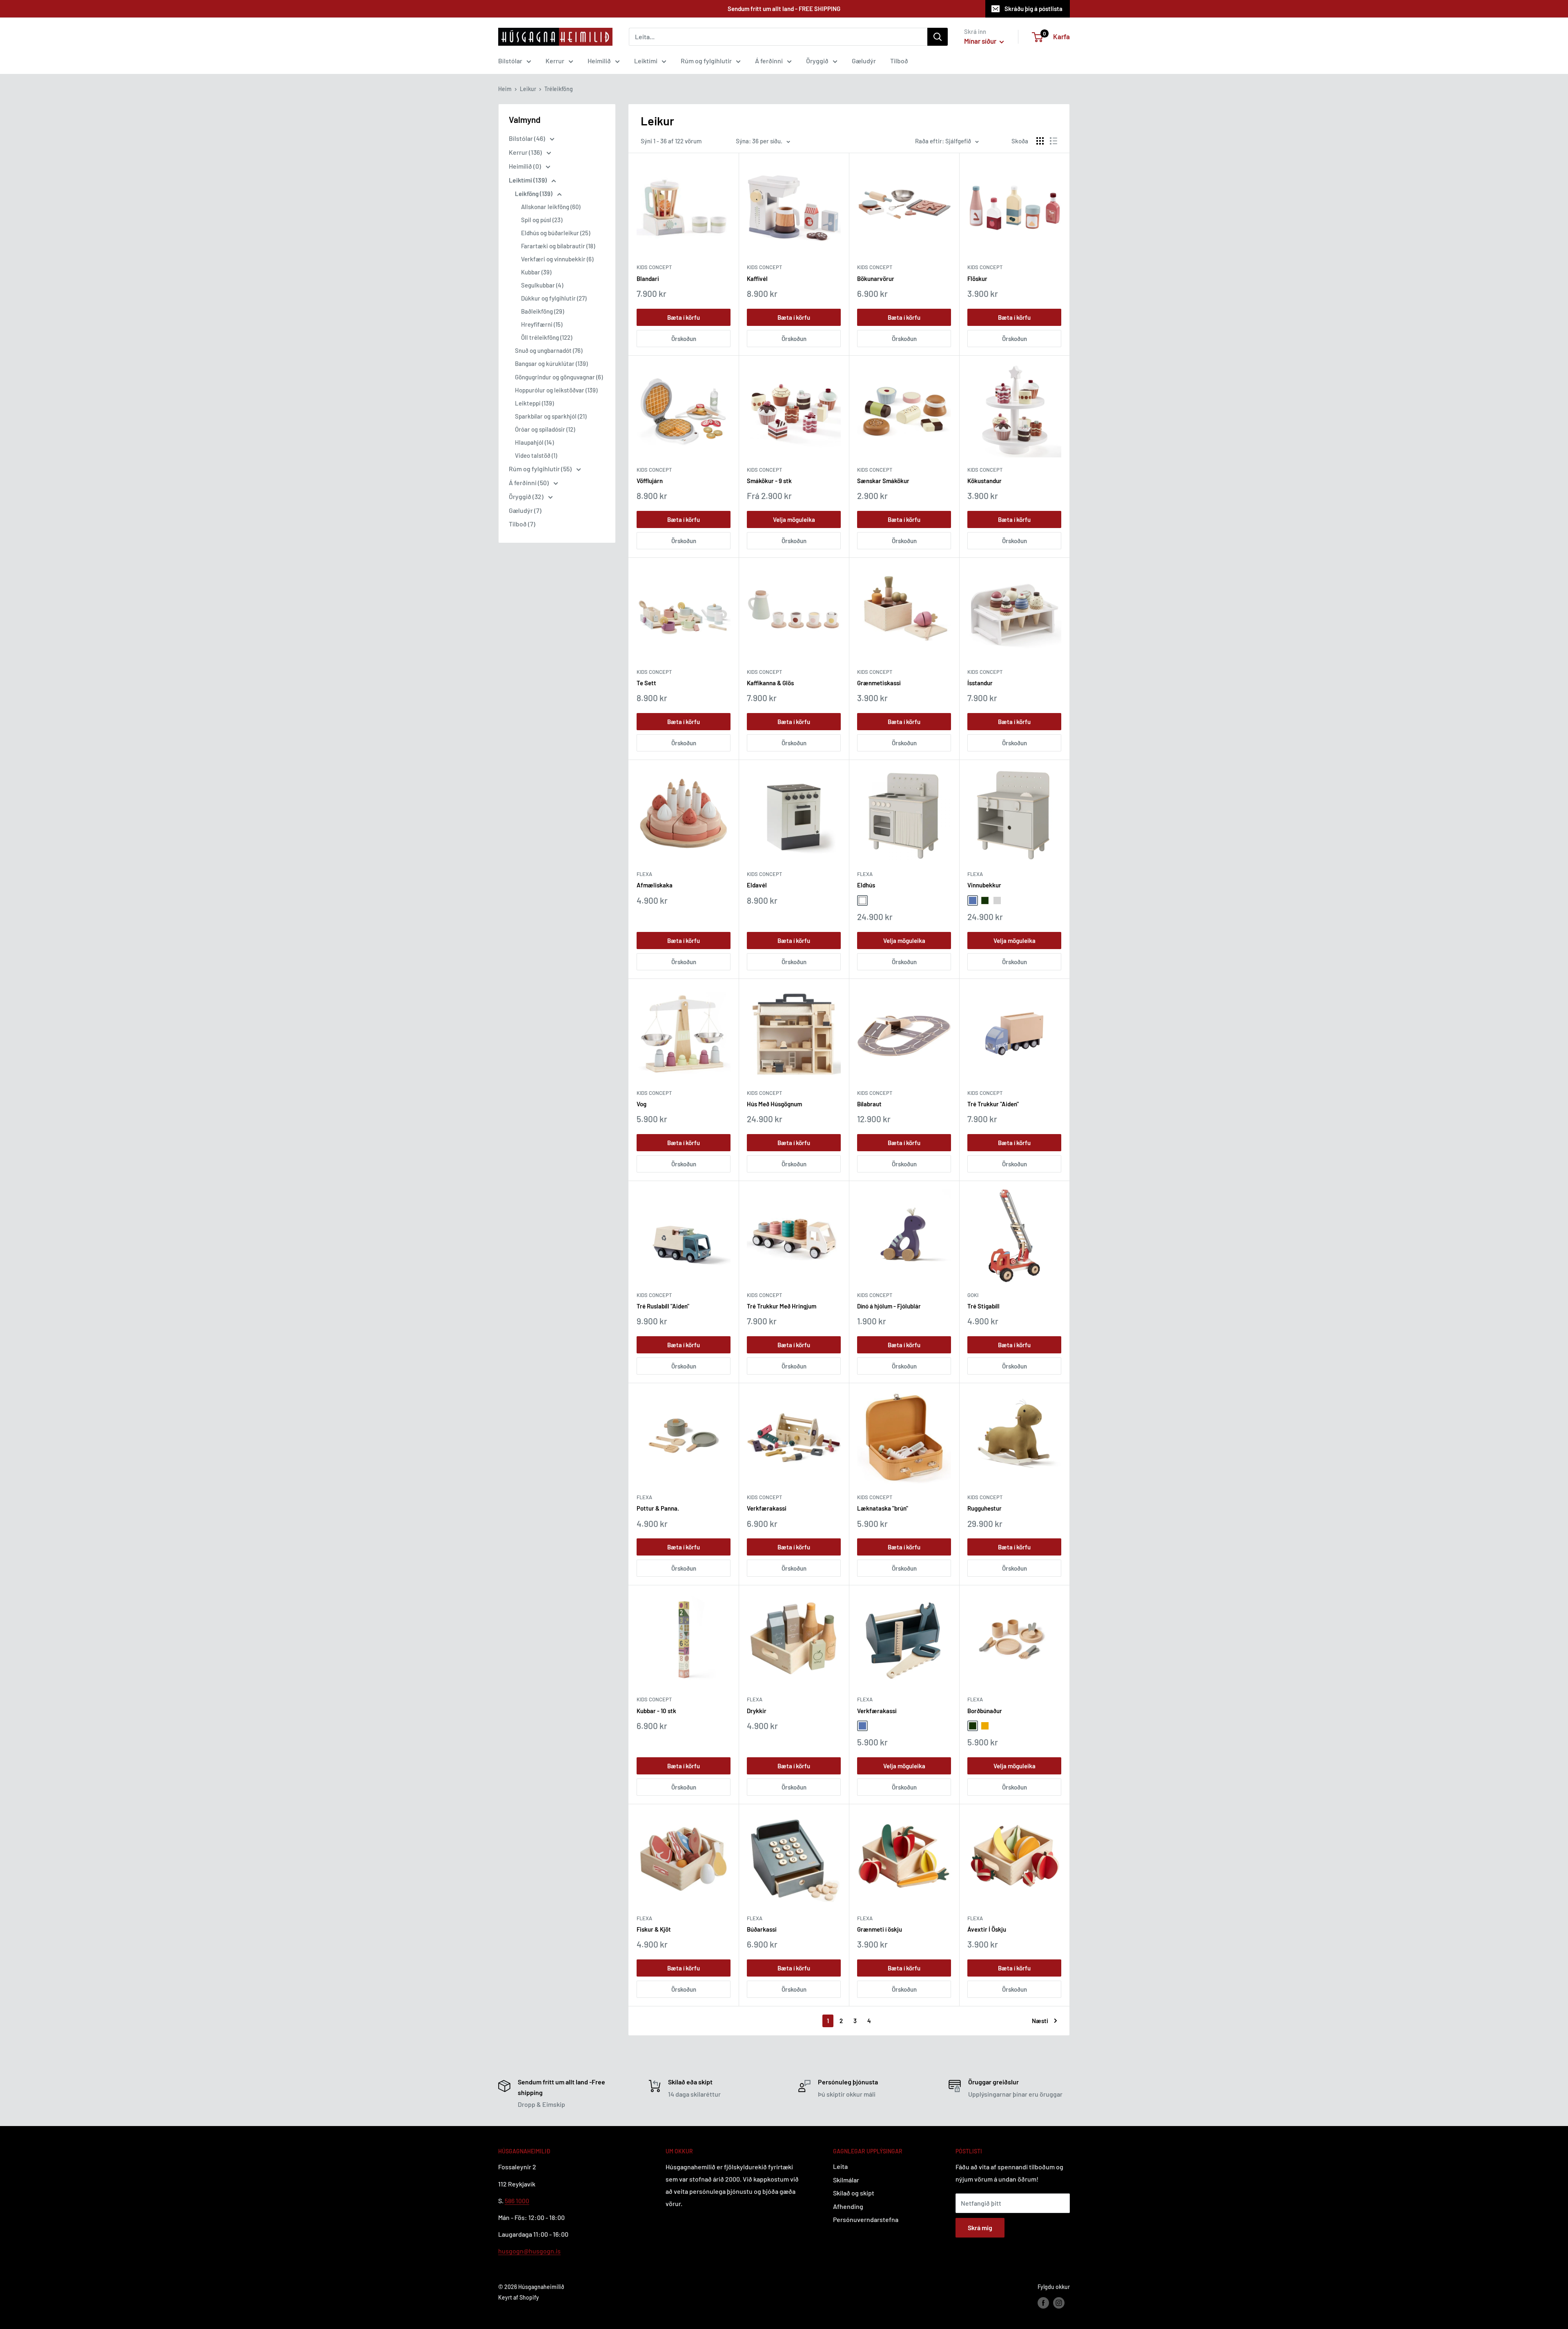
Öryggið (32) (527, 496)
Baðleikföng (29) (542, 311)
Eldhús (866, 885)
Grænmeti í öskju (880, 1929)
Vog (641, 1104)
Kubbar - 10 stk (656, 1711)
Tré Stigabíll (983, 1306)
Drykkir (757, 1711)
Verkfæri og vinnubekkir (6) (557, 259)
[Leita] (938, 37)
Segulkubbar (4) (542, 285)
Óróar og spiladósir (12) (545, 429)
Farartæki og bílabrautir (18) (558, 246)
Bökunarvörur (876, 279)
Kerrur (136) (526, 152)
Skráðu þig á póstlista (1033, 9)
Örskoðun (684, 339)
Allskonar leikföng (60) (551, 207)
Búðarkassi (762, 1929)
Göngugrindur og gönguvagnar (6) (559, 377)
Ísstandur (980, 683)
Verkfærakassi (767, 1508)
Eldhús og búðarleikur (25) (556, 233)
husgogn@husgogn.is (529, 2251)
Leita (840, 2166)
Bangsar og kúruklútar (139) (551, 363)
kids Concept (654, 1093)
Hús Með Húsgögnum (774, 1104)
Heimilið (599, 61)
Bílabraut (869, 1104)
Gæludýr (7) (525, 510)
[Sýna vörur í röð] (1040, 141)
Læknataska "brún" (883, 1508)
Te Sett (646, 683)
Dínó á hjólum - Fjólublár (889, 1306)
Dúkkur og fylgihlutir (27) (554, 298)
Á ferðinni (769, 61)
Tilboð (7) (522, 524)
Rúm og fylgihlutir (706, 61)
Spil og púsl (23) (542, 220)
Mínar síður (981, 41)
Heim (505, 89)
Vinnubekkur (984, 885)
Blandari (648, 279)
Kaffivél (757, 279)
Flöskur (977, 279)
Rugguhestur (984, 1508)
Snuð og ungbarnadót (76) (549, 350)
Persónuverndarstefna (866, 2219)
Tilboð (899, 61)
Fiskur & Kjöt (654, 1929)
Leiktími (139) (528, 180)
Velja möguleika (794, 519)
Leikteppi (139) (534, 403)
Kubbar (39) (536, 272)
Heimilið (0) (526, 166)
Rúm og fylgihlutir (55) (541, 469)
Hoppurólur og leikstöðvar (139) (556, 390)
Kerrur (555, 61)
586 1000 (517, 2201)
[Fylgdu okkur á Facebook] (1043, 2302)
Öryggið (817, 61)
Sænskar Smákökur (883, 481)
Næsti (1040, 2021)
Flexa (644, 874)
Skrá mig (980, 2228)
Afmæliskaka (655, 885)
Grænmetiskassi (879, 683)
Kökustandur (984, 481)
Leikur (528, 89)
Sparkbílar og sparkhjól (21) (551, 416)
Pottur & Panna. (658, 1508)
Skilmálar (846, 2180)
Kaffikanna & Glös (770, 683)
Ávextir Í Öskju (987, 1929)
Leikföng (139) (534, 194)
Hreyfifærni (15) (542, 324)
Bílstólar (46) (528, 138)
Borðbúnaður (985, 1711)
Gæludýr (864, 61)
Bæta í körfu (684, 317)
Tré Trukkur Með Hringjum (782, 1306)
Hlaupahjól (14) (534, 442)
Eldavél (757, 885)
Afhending (848, 2206)
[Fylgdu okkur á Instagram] (1059, 2302)
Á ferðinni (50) (529, 483)
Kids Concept (654, 267)
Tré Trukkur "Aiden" (993, 1104)
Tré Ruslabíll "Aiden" (663, 1306)
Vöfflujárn (650, 481)
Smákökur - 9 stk (769, 481)
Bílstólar (510, 61)
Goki (973, 1295)
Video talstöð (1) (536, 455)
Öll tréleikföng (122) (547, 337)
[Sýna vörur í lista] (1053, 141)
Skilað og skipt (854, 2193)
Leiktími (646, 61)
